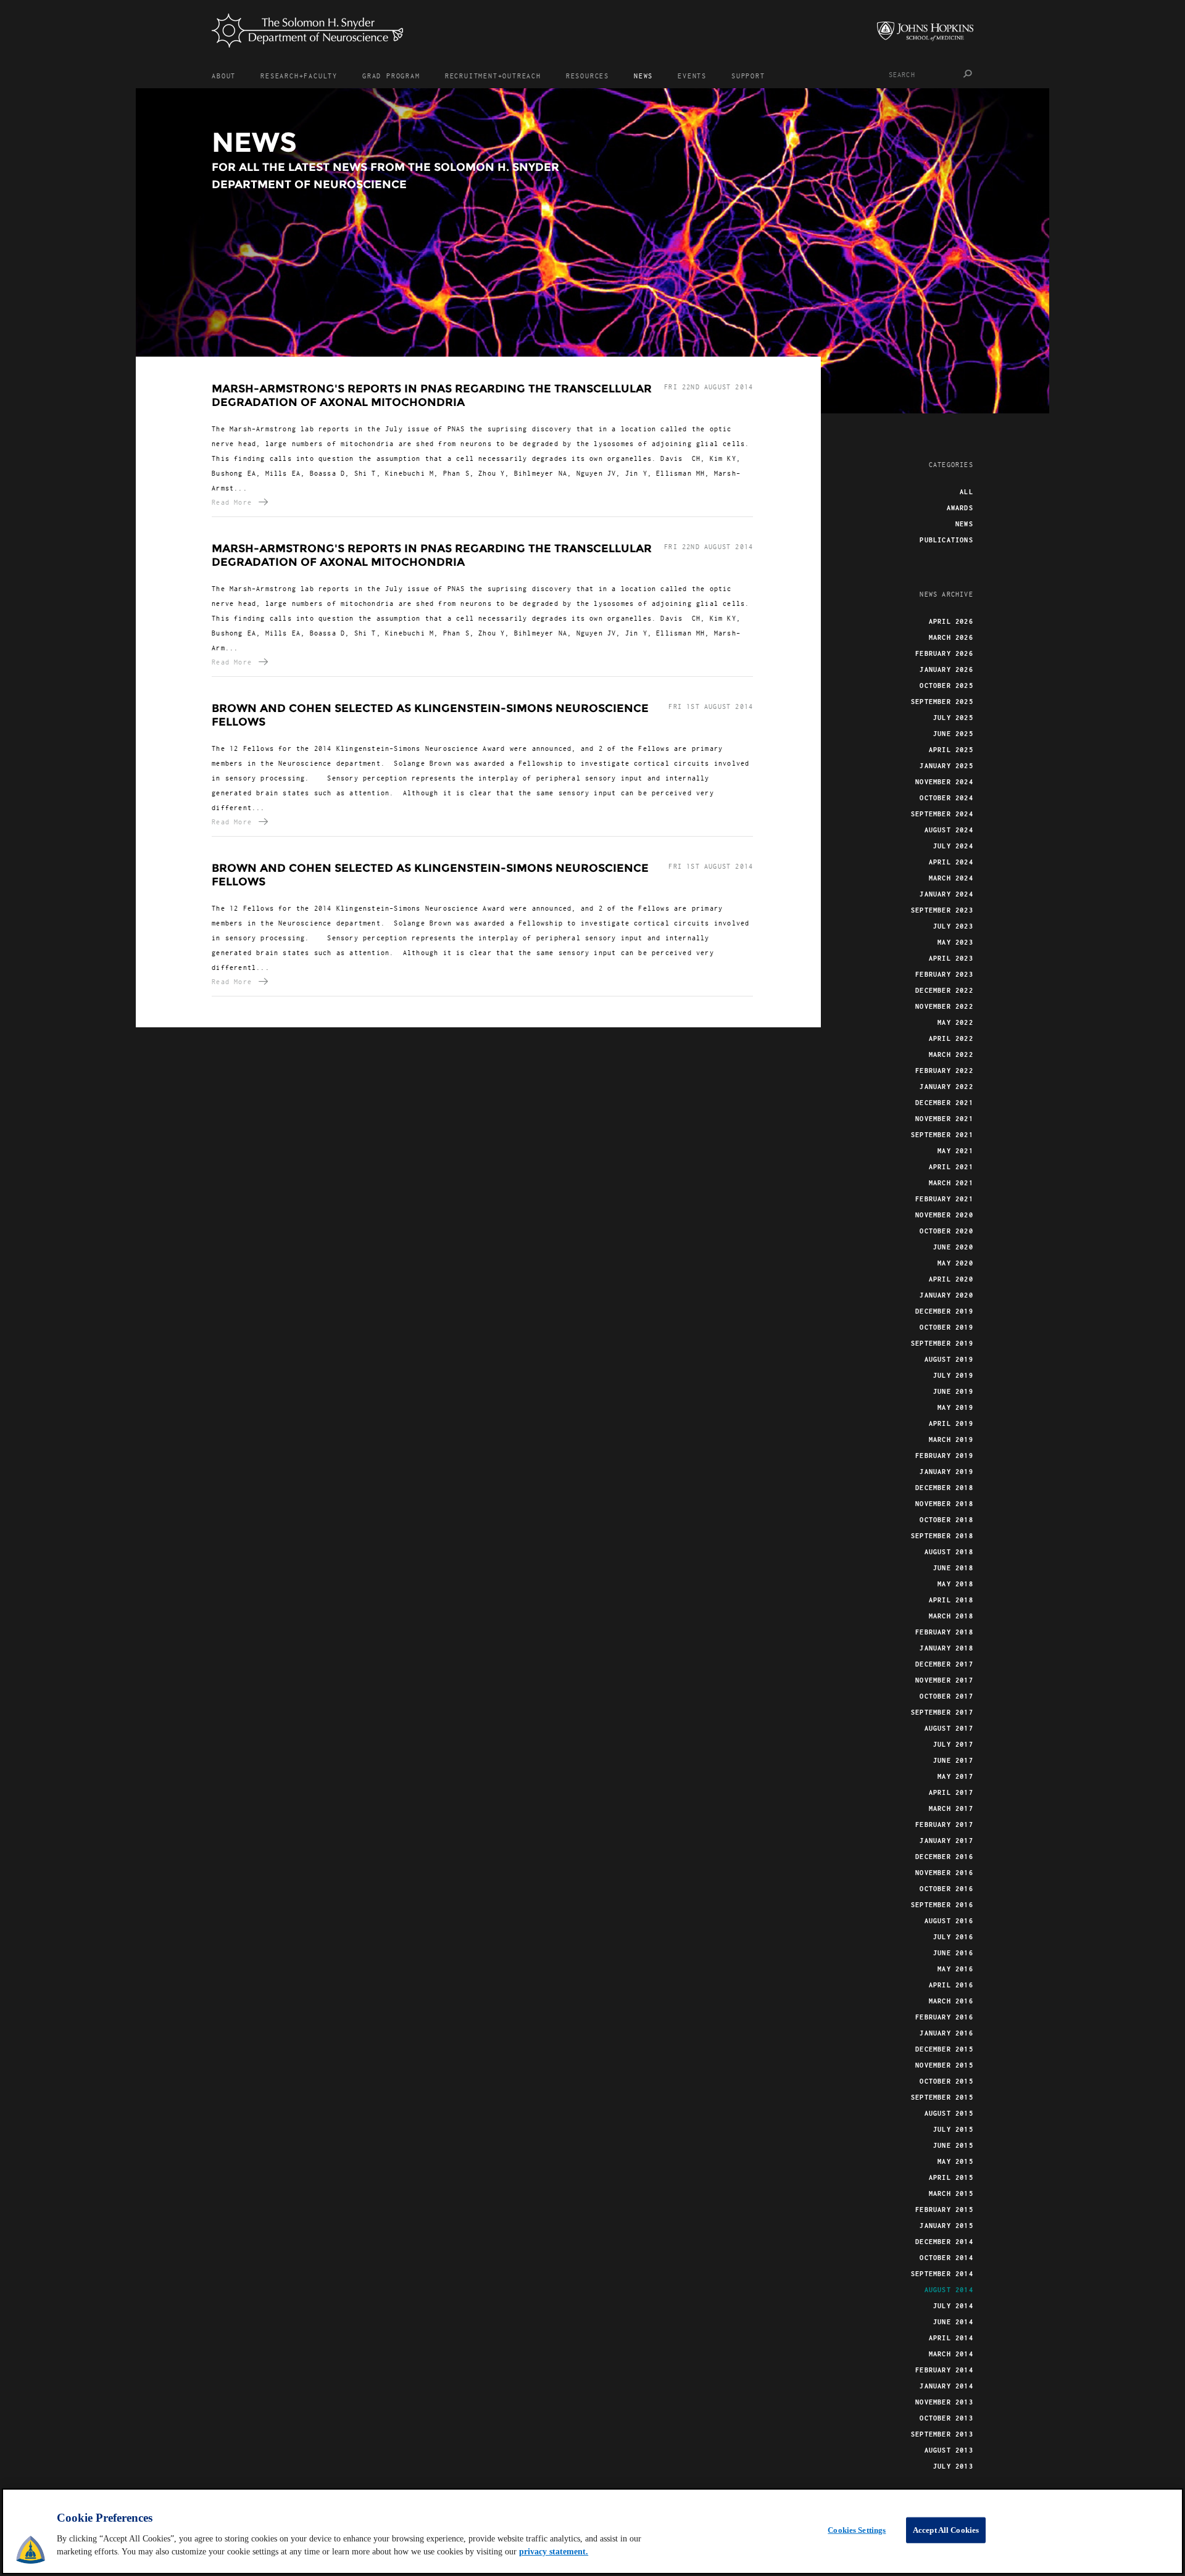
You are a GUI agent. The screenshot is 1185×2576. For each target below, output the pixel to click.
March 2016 (951, 2001)
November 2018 (944, 1504)
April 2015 (951, 2177)
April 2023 (951, 958)
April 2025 (951, 750)
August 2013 (949, 2450)
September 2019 (942, 1343)
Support (748, 76)
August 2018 (949, 1552)
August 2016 (949, 1921)
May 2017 (955, 1776)
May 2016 (955, 1969)
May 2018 (955, 1584)
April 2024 (951, 862)
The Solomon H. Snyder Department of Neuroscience (307, 31)
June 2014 (953, 2322)
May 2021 (955, 1151)
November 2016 (944, 1873)
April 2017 (951, 1792)
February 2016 (944, 2017)
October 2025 (946, 685)
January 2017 (946, 1841)
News (643, 76)
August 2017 (949, 1728)
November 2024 (944, 782)
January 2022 (946, 1087)
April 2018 (951, 1600)
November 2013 (944, 2402)
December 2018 (944, 1488)
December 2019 (944, 1311)
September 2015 (942, 2097)
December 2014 (944, 2242)
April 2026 (951, 621)
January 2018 (946, 1648)
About (224, 76)
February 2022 (944, 1071)
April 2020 (951, 1279)
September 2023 (942, 910)
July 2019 (953, 1375)
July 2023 (953, 926)
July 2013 (953, 2466)
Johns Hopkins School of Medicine (925, 31)
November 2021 (944, 1119)
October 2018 (946, 1520)
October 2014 (946, 2258)
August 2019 (949, 1359)
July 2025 (953, 718)
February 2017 (944, 1824)
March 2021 (951, 1183)
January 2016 (946, 2033)
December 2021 (944, 1103)
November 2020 (944, 1215)
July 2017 (953, 1744)
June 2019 (953, 1391)
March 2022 (951, 1054)
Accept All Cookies (946, 2530)
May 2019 (955, 1407)
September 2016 (942, 1905)
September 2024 (942, 814)
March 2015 (951, 2193)
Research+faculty (299, 76)
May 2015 (955, 2161)
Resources (588, 76)
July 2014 (953, 2306)
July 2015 (953, 2129)
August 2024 (949, 830)
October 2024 (946, 798)
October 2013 (946, 2418)
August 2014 (949, 2290)
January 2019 (946, 1472)
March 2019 (951, 1439)
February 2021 (944, 1199)
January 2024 (946, 894)
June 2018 (953, 1568)
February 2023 (944, 974)
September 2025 (942, 702)
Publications (946, 540)
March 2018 (951, 1616)
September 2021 (942, 1135)
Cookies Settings (857, 2530)
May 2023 (955, 942)
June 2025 (953, 734)
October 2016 (946, 1889)
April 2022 (951, 1038)
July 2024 (953, 846)
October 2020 (946, 1231)
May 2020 (955, 1263)
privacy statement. (554, 2552)
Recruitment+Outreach (493, 76)
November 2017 (944, 1680)
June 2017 (953, 1760)
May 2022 (955, 1022)
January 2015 (946, 2226)
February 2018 (944, 1632)
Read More (232, 502)
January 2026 (946, 669)
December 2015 (944, 2049)
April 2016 (951, 1985)
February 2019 (944, 1456)
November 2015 (944, 2065)
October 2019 (946, 1327)
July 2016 (953, 1937)
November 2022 (944, 1006)
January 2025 (946, 766)
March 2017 (951, 1808)
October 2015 (946, 2081)
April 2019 (951, 1423)
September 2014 (942, 2274)
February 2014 (944, 2370)
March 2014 (951, 2354)
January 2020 (946, 1295)
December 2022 (944, 990)
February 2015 (944, 2209)
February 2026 (944, 653)
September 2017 (942, 1712)
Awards (960, 508)
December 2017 (944, 1664)
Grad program (391, 76)
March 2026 (951, 637)
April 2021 (951, 1167)
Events (692, 76)
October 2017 (946, 1696)
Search (968, 74)
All (967, 492)
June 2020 (953, 1247)
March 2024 (951, 878)
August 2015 (949, 2113)
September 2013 (942, 2434)
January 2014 (946, 2386)
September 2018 (942, 1536)
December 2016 (944, 1857)
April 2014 (951, 2338)
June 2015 (953, 2145)
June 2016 (953, 1953)
